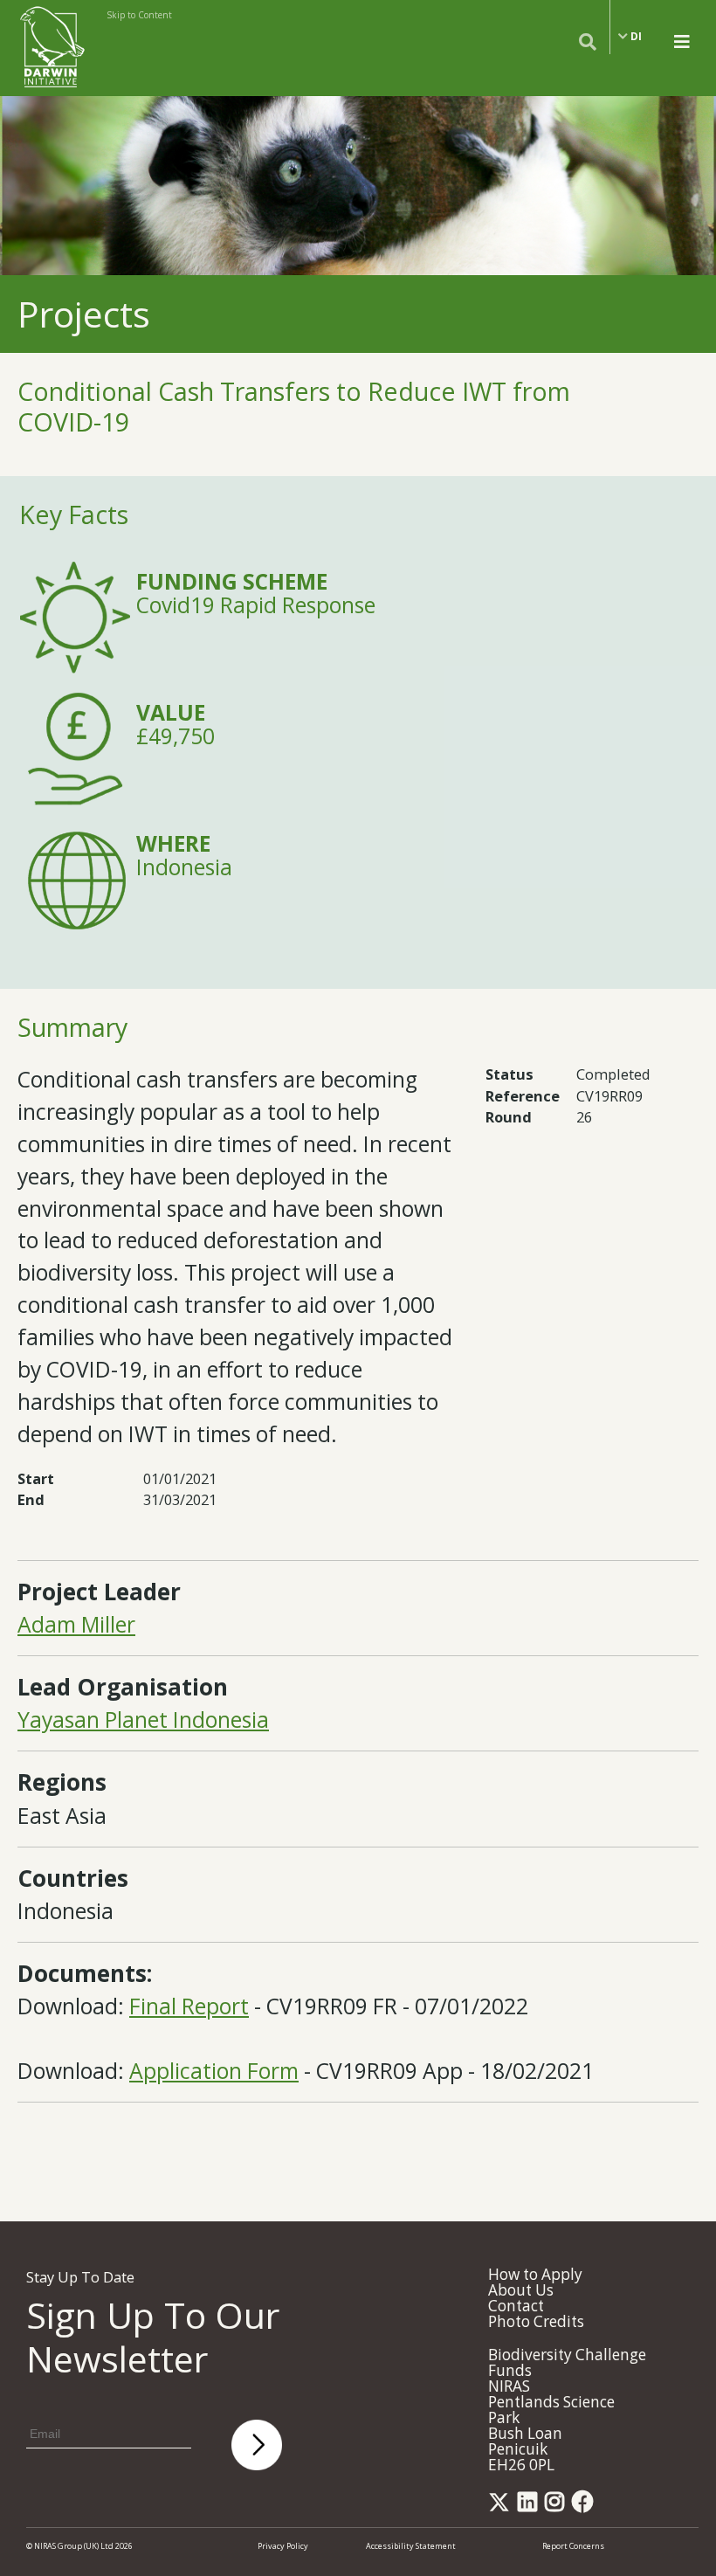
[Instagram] (558, 2507)
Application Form (214, 2071)
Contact (516, 2306)
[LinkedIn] (530, 2507)
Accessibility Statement (411, 2546)
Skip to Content (139, 15)
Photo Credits (536, 2321)
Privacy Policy (283, 2546)
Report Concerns (573, 2546)
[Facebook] (586, 2507)
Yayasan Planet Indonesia (143, 1720)
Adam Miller (76, 1624)
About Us (521, 2290)
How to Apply (535, 2274)
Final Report (189, 2006)
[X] (502, 2507)
